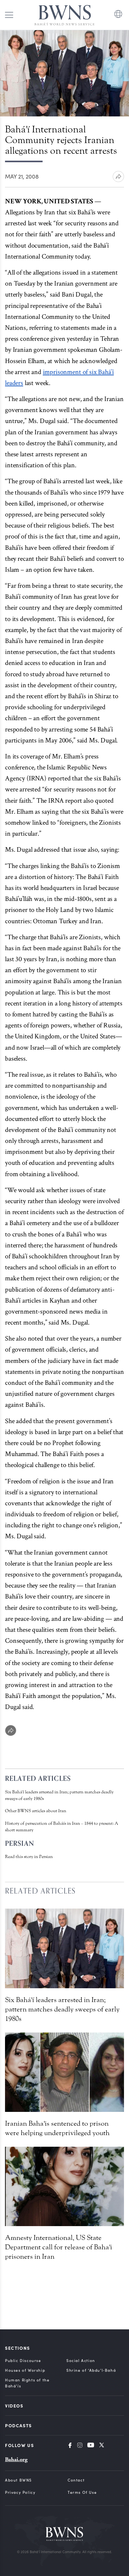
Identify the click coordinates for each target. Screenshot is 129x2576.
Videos (14, 2406)
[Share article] (118, 177)
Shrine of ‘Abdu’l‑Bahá (91, 2370)
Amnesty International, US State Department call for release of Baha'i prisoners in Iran (59, 2247)
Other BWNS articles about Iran (36, 1811)
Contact (76, 2480)
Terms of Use (82, 2492)
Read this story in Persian (29, 1857)
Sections (18, 2348)
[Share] (11, 1730)
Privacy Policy (20, 2492)
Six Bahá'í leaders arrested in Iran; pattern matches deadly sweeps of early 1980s (62, 2009)
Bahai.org (16, 2459)
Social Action (81, 2360)
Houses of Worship (25, 2370)
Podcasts (18, 2425)
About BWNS (18, 2480)
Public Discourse (23, 2360)
